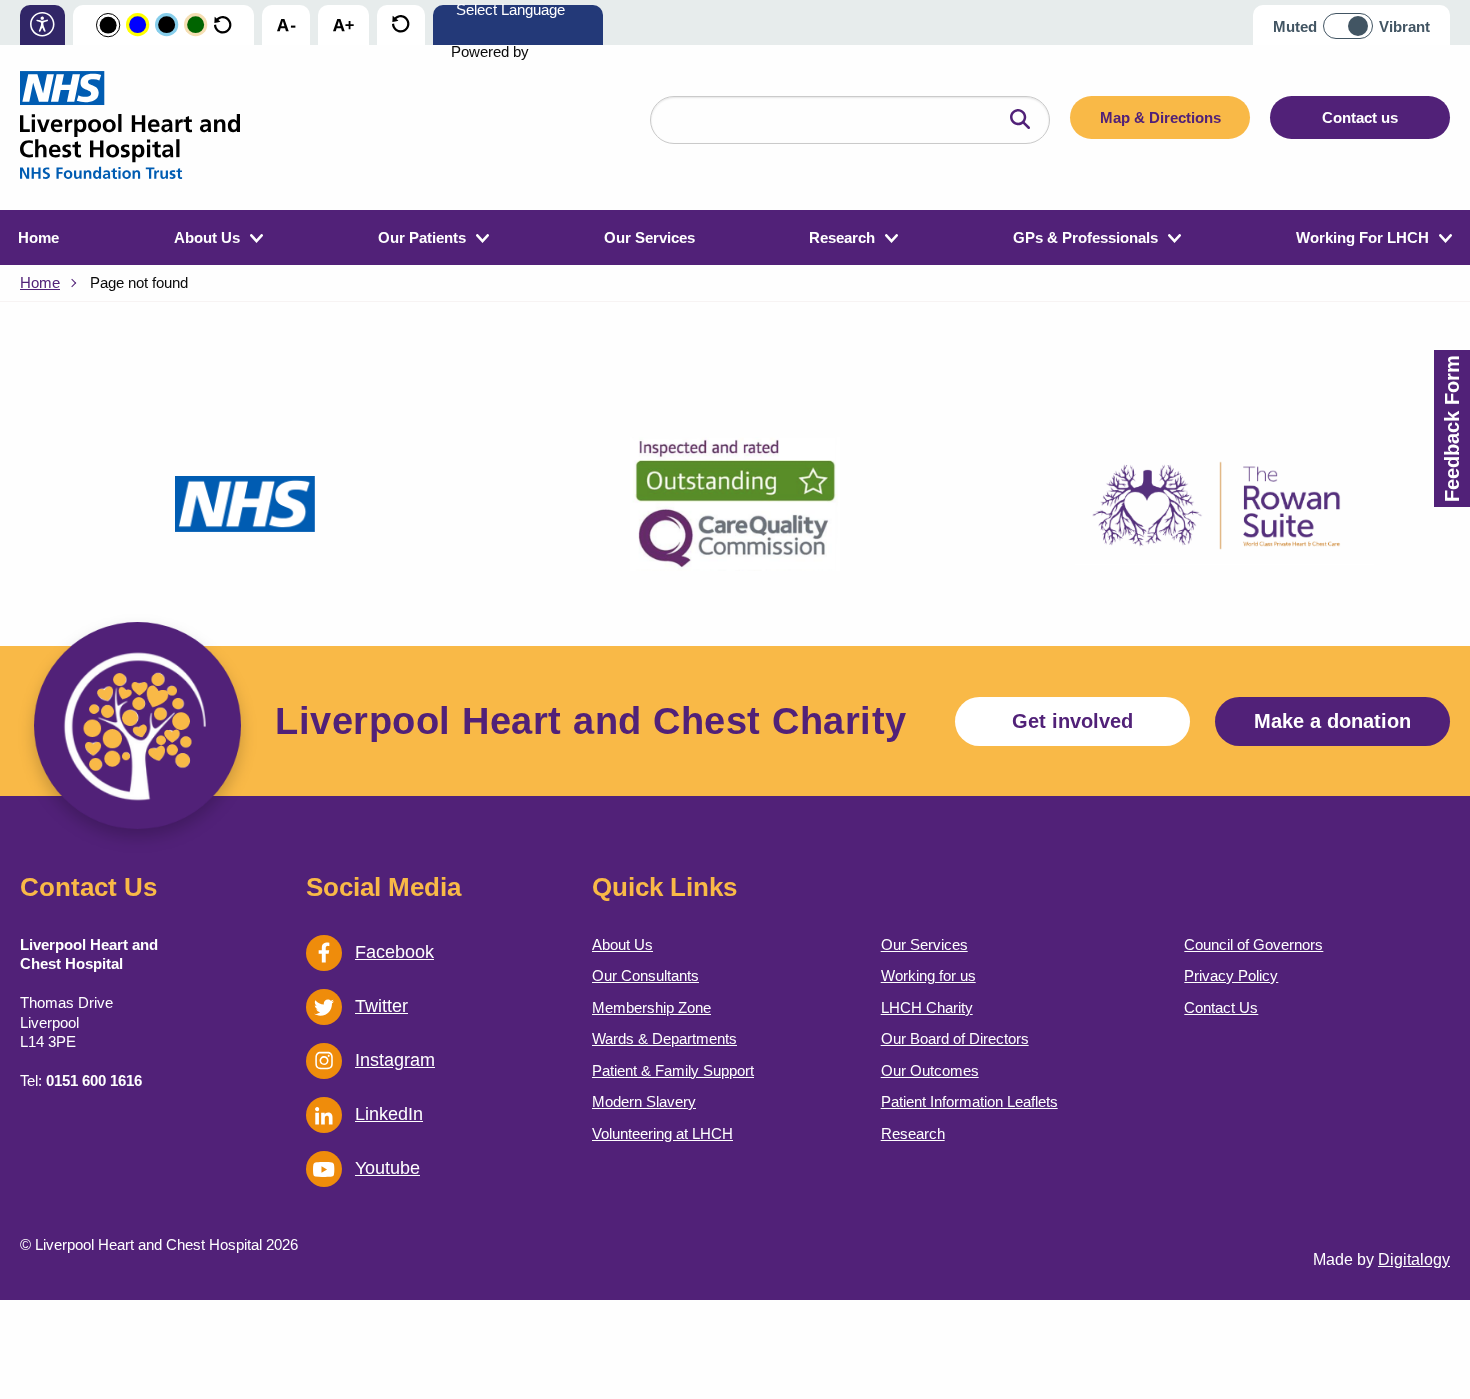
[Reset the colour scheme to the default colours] (222, 25)
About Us (207, 237)
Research (842, 237)
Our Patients (422, 237)
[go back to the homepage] (130, 127)
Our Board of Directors (955, 1038)
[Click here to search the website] (1020, 120)
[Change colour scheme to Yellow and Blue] (137, 25)
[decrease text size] (286, 26)
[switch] (1354, 18)
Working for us (928, 975)
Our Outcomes (930, 1070)
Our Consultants (645, 975)
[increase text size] (343, 26)
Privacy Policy (1231, 975)
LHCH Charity (927, 1007)
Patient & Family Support (673, 1070)
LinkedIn (389, 1114)
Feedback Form (1452, 428)
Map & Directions (1160, 117)
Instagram (395, 1060)
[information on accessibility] (42, 26)
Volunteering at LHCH (662, 1133)
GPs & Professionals (1085, 237)
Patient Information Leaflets (969, 1101)
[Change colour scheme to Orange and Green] (195, 25)
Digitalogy (1414, 1259)
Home (38, 237)
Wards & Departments (664, 1038)
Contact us (1360, 117)
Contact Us (1221, 1007)
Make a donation (1332, 721)
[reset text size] (400, 26)
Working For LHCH (1362, 237)
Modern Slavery (644, 1101)
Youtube (387, 1168)
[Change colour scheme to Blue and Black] (166, 25)
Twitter (381, 1006)
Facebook (394, 952)
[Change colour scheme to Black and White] (108, 26)
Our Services (649, 237)
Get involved (1072, 721)
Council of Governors (1253, 944)
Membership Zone (651, 1007)
